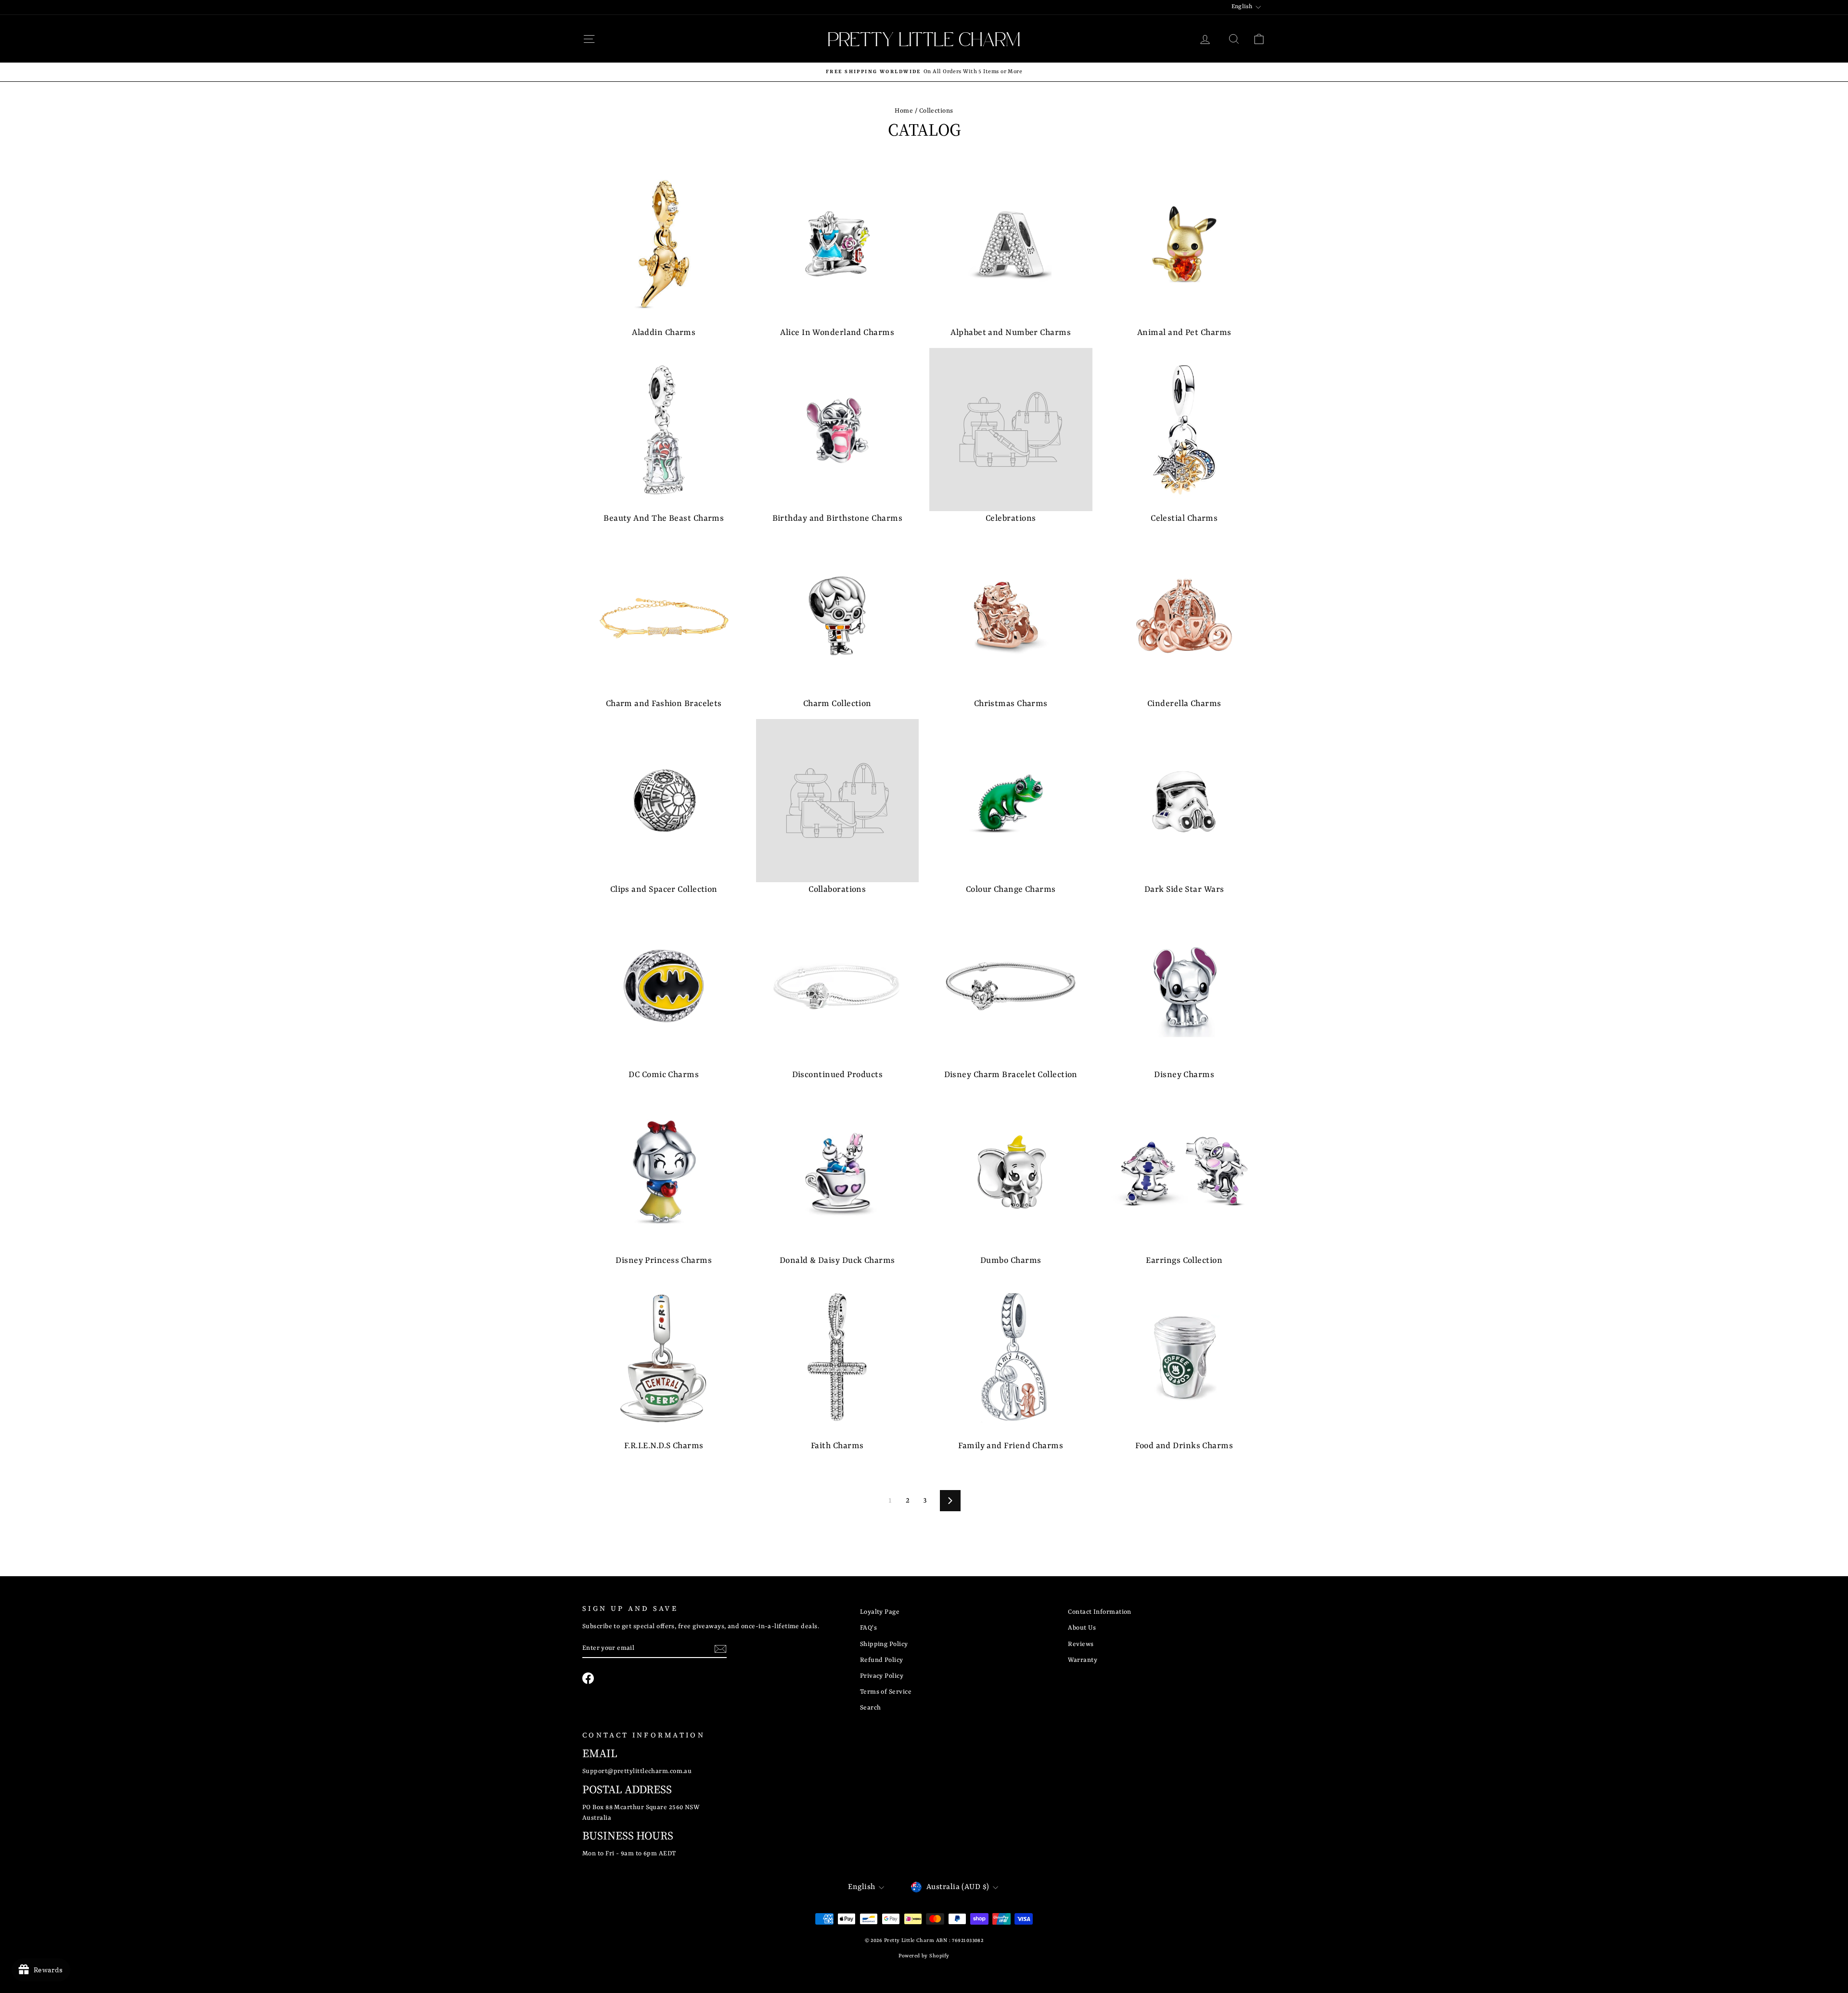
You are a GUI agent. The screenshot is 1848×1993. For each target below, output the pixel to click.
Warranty (1083, 1660)
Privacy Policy (882, 1676)
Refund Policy (882, 1660)
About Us (1082, 1628)
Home (904, 111)
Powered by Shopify (924, 1956)
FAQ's (868, 1628)
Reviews (1081, 1644)
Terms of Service (886, 1692)
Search (871, 1708)
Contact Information (1100, 1612)
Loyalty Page (880, 1612)
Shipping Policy (884, 1644)
